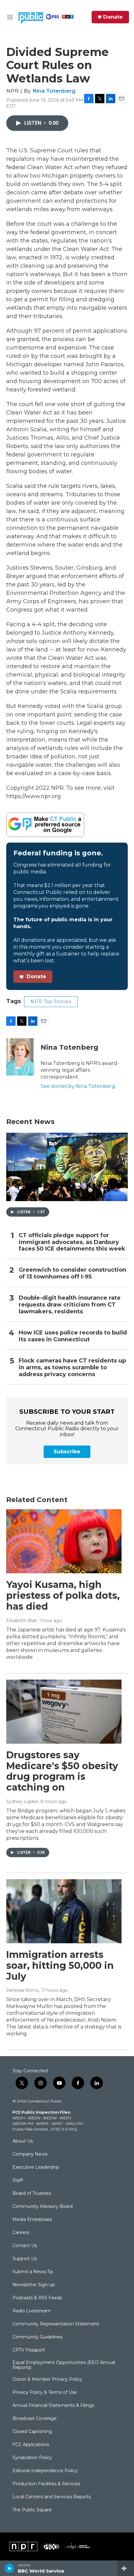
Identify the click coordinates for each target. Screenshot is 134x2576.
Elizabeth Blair (22, 1621)
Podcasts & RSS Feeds (37, 2298)
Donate (113, 17)
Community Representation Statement (56, 2324)
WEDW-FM (23, 2123)
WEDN (34, 2118)
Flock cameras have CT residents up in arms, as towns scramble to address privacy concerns (72, 1368)
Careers (21, 2233)
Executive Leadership (36, 2167)
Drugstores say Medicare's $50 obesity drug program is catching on (62, 1771)
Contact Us (25, 2246)
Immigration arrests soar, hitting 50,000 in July (60, 1966)
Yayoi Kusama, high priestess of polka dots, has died (63, 1596)
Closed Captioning (32, 2432)
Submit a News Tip (33, 2272)
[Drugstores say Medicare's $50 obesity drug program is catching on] (64, 1712)
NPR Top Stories (51, 1001)
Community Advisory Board (43, 2207)
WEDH (19, 2118)
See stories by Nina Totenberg (78, 1086)
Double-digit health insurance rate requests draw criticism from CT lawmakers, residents (70, 1305)
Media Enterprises (32, 2220)
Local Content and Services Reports (52, 2497)
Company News (30, 2154)
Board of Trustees (32, 2194)
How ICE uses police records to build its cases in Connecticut (73, 1336)
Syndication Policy (32, 2458)
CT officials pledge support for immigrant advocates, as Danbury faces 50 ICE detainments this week (72, 1242)
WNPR (42, 2123)
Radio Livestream (32, 2311)
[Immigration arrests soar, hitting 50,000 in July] (64, 1911)
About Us (23, 2141)
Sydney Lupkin (22, 1801)
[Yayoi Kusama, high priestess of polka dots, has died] (64, 1541)
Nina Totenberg (54, 91)
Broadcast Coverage (35, 2419)
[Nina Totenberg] (20, 1057)
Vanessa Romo (23, 1990)
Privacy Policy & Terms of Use (45, 2393)
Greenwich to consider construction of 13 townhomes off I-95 (72, 1273)
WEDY (65, 2118)
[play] (10, 2568)
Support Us (25, 2259)
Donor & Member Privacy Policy (47, 2379)
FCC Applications (31, 2445)
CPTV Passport (29, 2350)
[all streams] (126, 2568)
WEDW (50, 2118)
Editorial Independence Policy (45, 2471)
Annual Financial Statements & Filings (53, 2406)
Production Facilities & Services (46, 2484)
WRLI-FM (74, 2123)
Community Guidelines (37, 2337)
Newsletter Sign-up (34, 2285)
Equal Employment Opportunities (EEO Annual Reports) (64, 2365)
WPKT (57, 2123)
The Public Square (32, 2510)
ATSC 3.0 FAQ (64, 2129)
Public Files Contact (30, 2129)
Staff (18, 2181)
